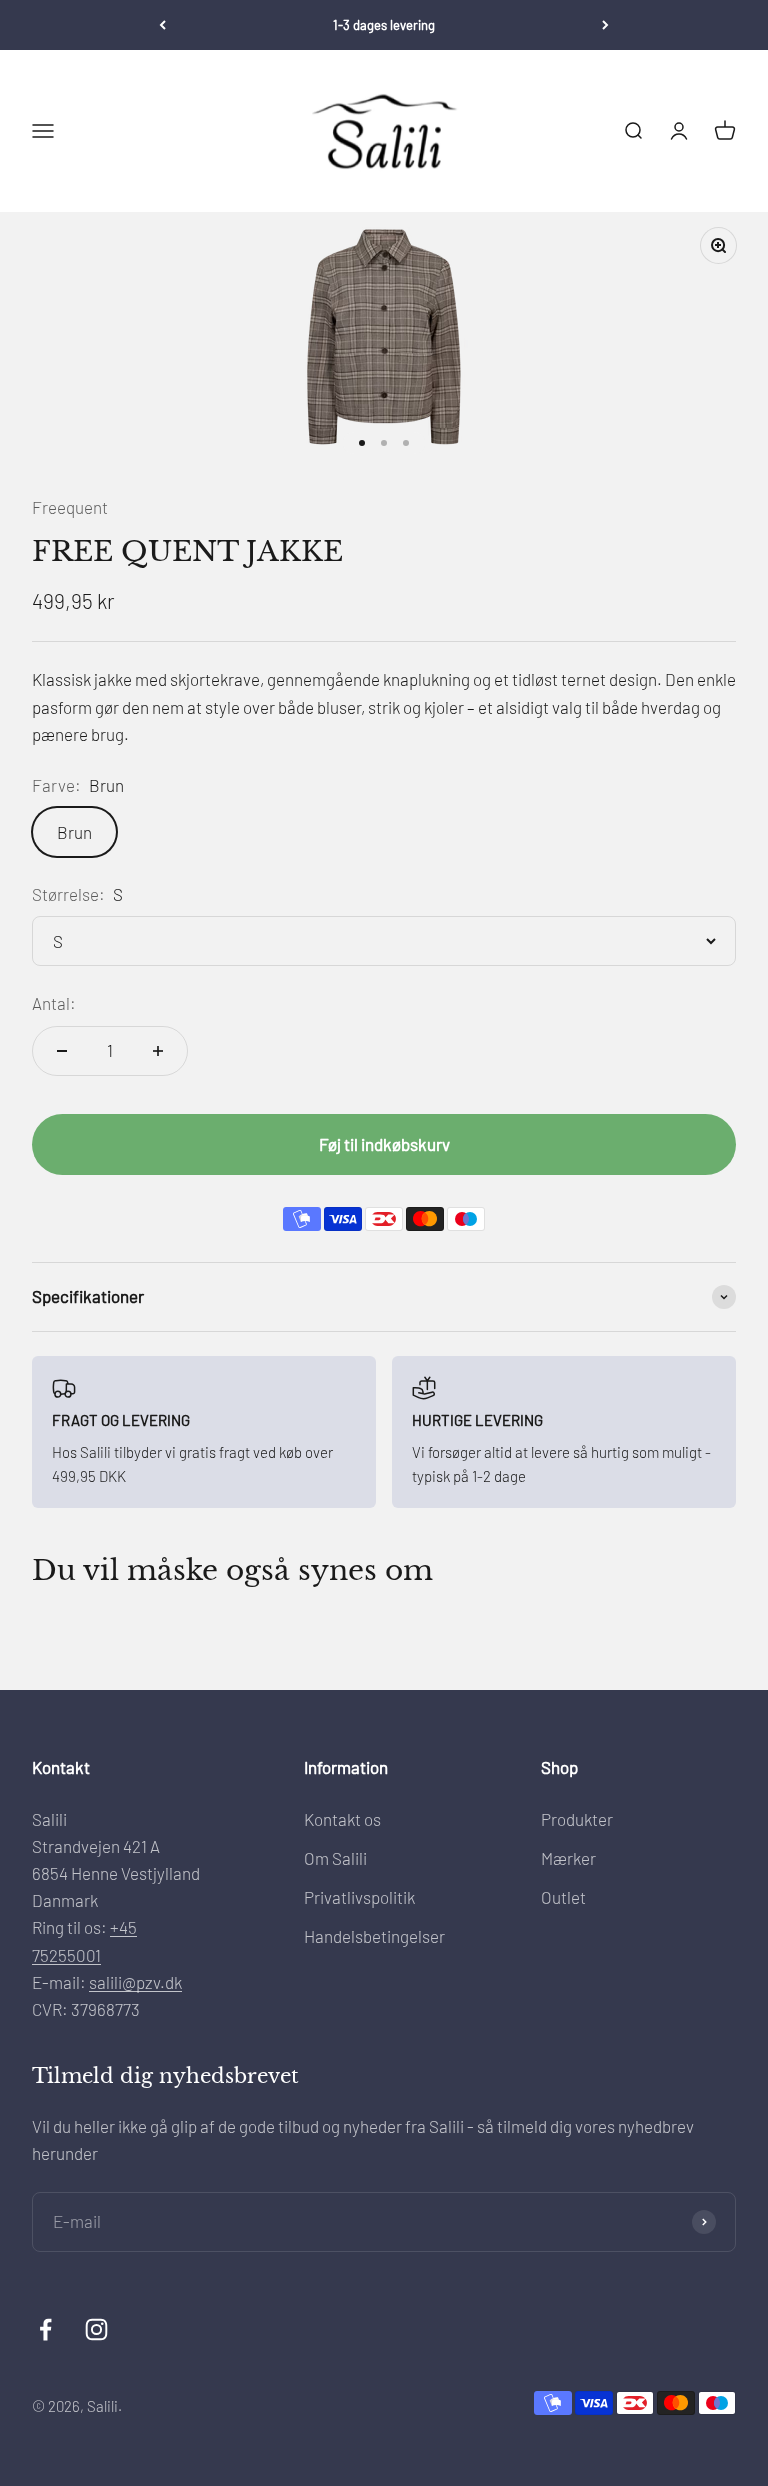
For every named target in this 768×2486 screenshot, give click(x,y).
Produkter (577, 1819)
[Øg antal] (158, 1051)
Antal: (54, 1003)
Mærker (568, 1858)
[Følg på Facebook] (45, 2329)
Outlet (563, 1897)
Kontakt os (342, 1819)
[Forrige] (162, 25)
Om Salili (335, 1858)
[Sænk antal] (62, 1051)
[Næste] (605, 25)
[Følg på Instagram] (96, 2329)
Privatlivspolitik (359, 1897)
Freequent (70, 507)
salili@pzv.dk (135, 1982)
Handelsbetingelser (374, 1936)
